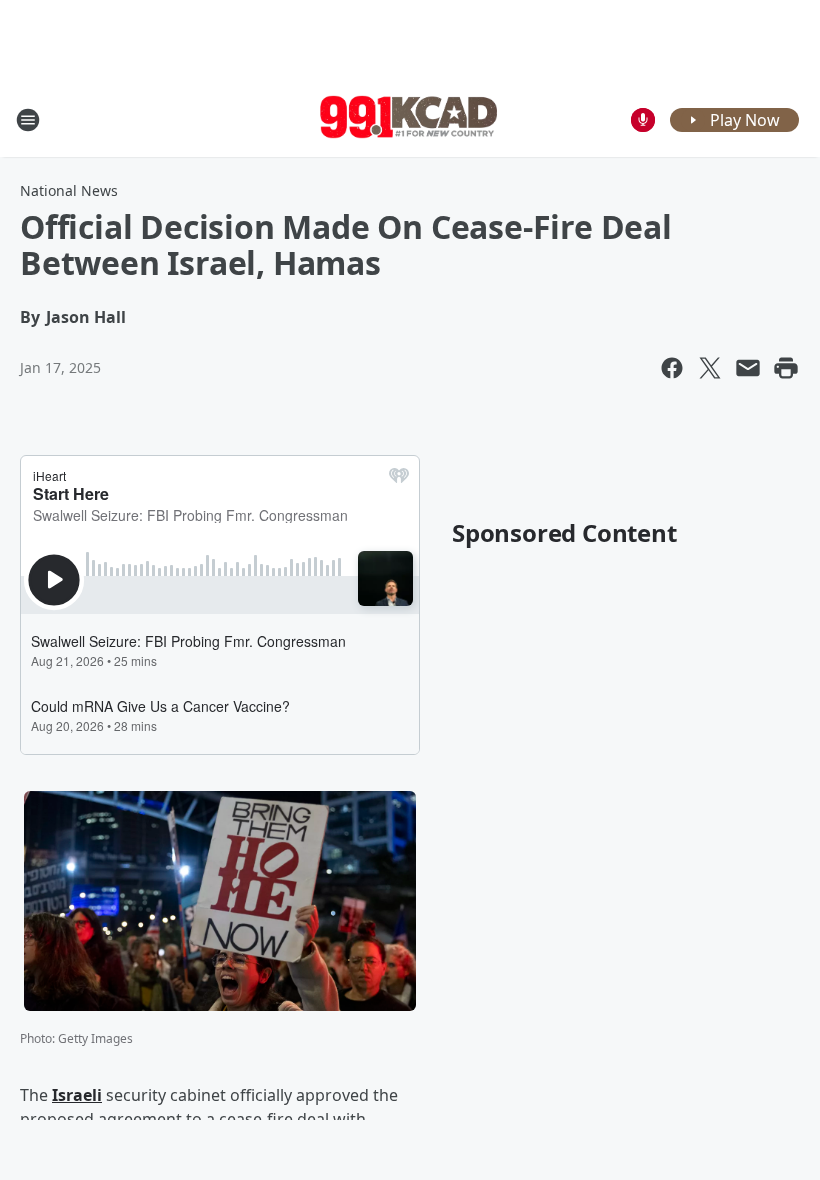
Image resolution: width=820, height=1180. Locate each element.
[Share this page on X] (710, 368)
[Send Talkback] (643, 120)
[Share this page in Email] (748, 368)
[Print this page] (786, 368)
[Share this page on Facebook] (672, 368)
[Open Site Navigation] (28, 120)
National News (69, 190)
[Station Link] (410, 119)
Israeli (77, 1095)
